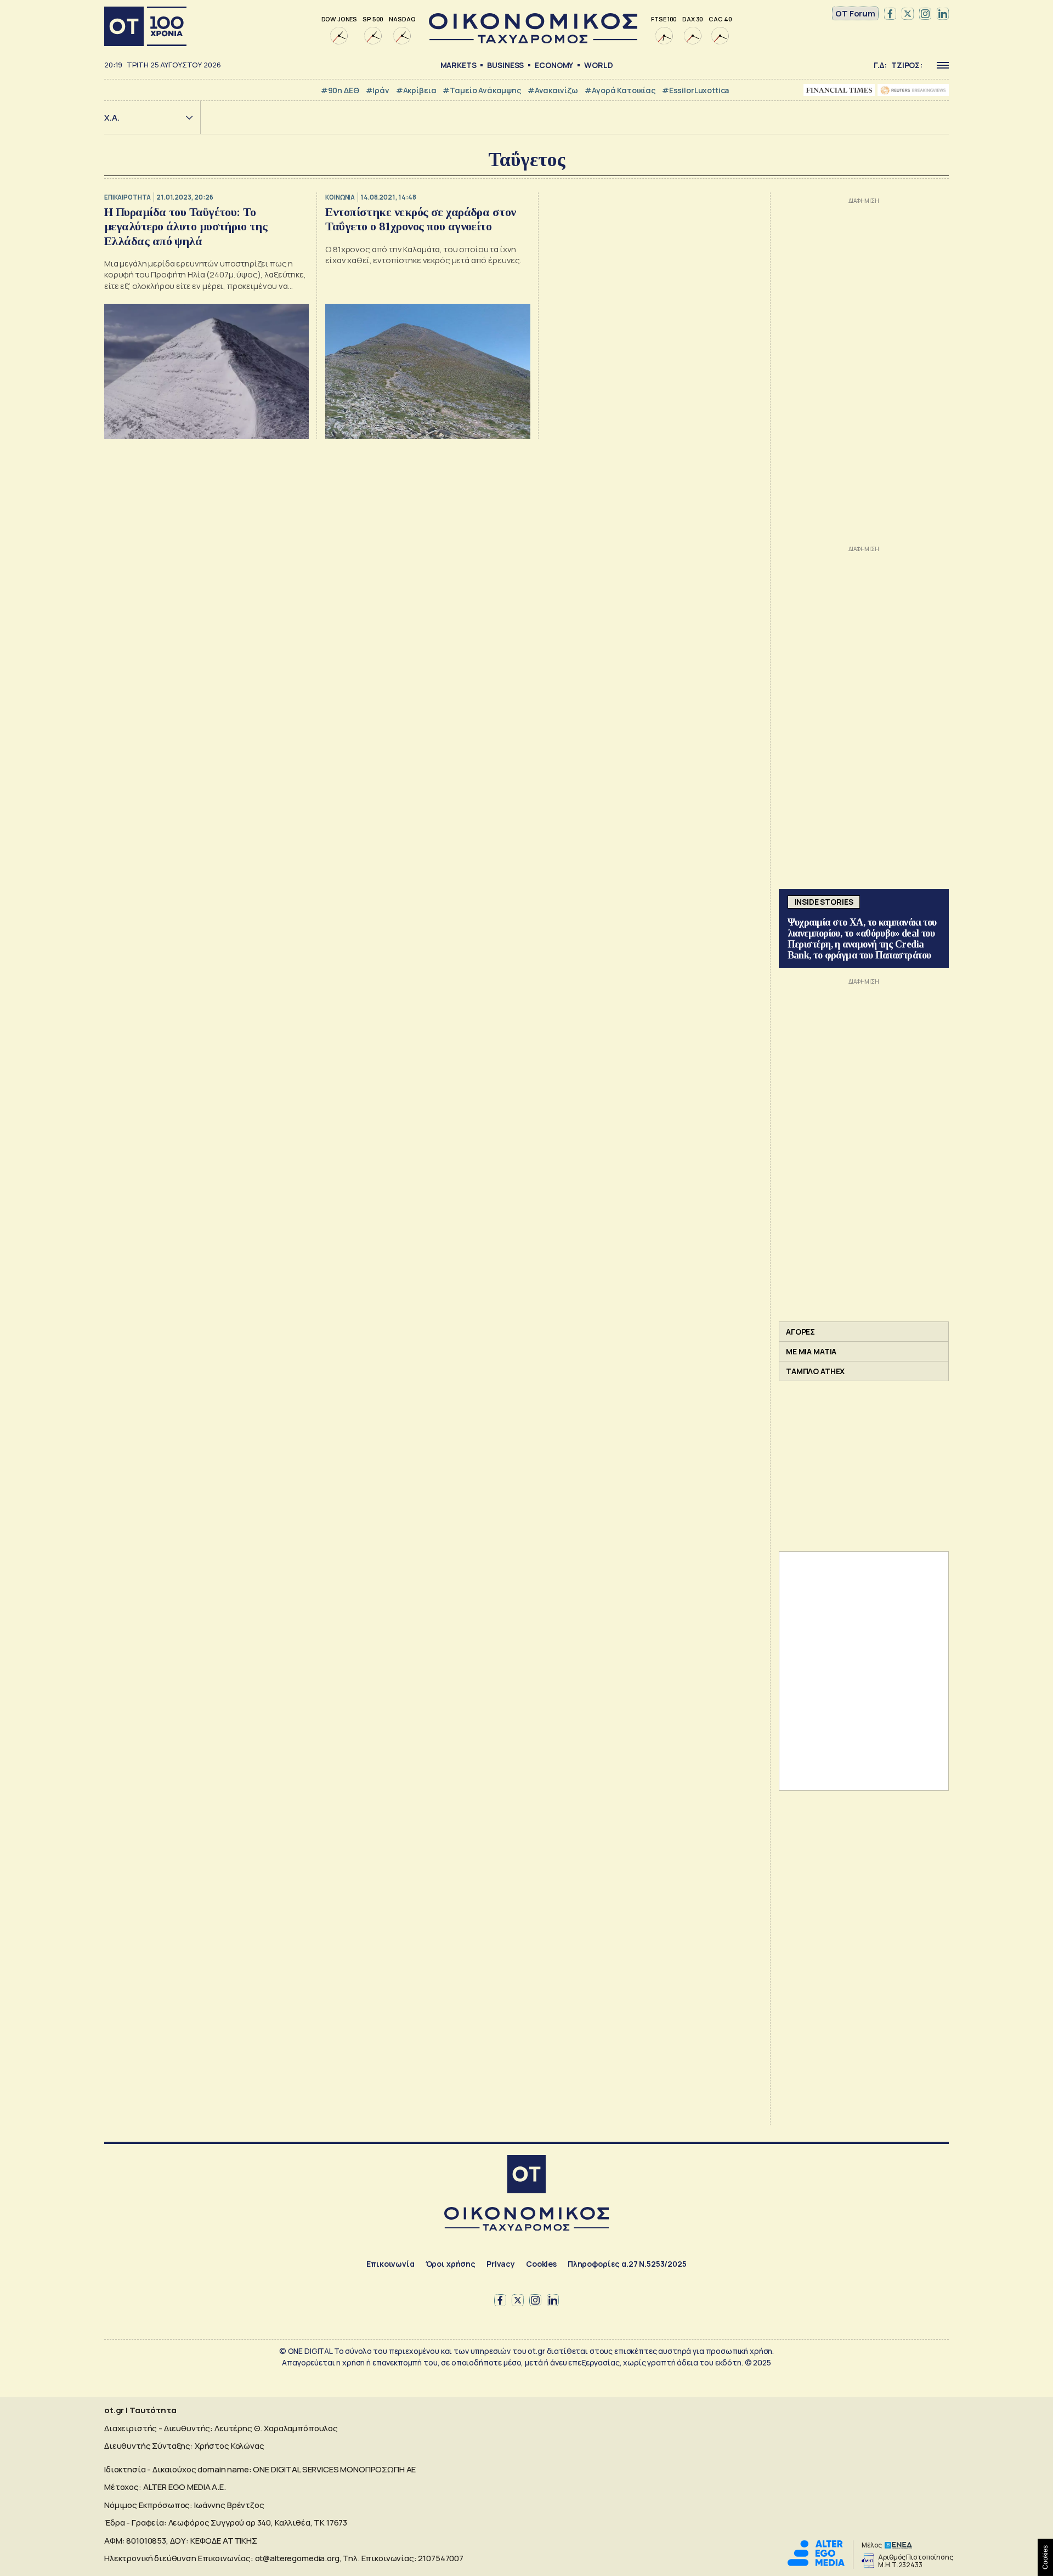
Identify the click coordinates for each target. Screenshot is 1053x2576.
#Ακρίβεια (416, 90)
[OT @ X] (908, 14)
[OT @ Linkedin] (943, 14)
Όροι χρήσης (451, 2264)
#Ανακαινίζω (553, 90)
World (598, 65)
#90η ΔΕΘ (340, 90)
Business (505, 65)
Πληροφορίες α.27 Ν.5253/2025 (627, 2264)
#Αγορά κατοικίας (620, 90)
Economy (554, 65)
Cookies (541, 2264)
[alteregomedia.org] (816, 2563)
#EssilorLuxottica (695, 90)
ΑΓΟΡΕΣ (800, 1332)
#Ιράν (378, 90)
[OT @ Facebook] (890, 14)
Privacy (501, 2264)
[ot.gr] (533, 40)
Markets (458, 65)
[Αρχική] (145, 26)
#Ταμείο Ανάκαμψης (482, 90)
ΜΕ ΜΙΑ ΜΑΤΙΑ (811, 1351)
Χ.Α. (112, 118)
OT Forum (855, 13)
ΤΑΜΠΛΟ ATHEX (815, 1371)
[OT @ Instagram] (925, 14)
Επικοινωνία (390, 2264)
